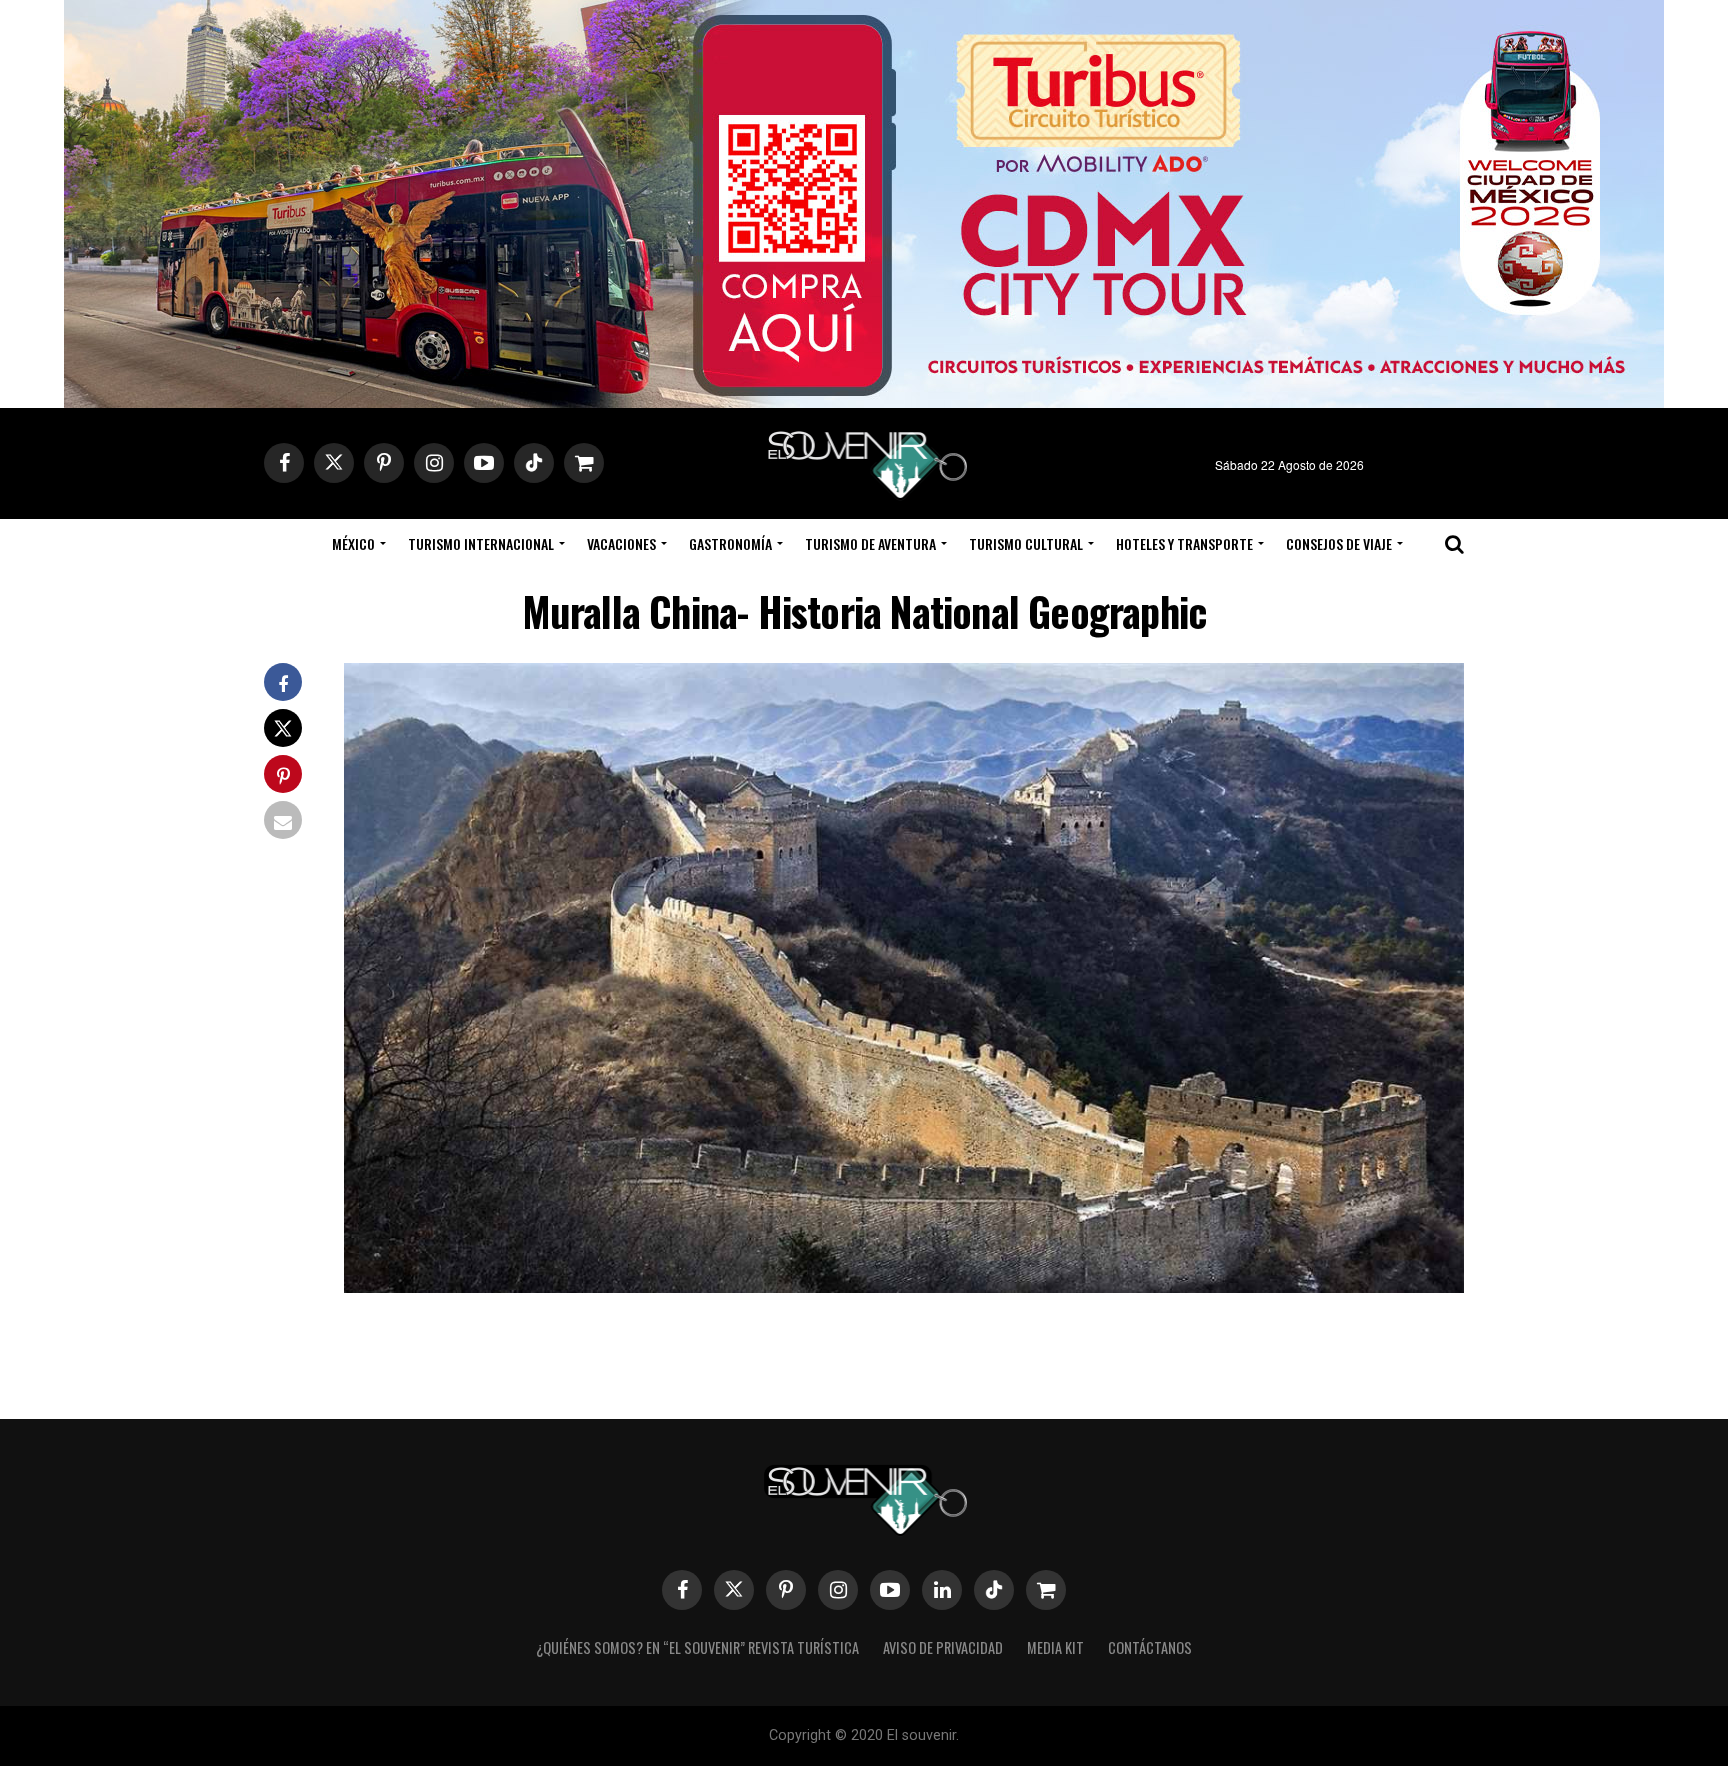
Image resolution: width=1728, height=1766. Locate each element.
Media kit (1055, 1647)
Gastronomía (730, 543)
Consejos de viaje (1339, 543)
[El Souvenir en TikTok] (994, 1590)
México (353, 543)
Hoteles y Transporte (1184, 543)
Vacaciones (621, 543)
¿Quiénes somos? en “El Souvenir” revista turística (697, 1647)
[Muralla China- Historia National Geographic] (904, 1286)
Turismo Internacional (481, 543)
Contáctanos (1150, 1647)
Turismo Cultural (1026, 543)
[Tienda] (1046, 1590)
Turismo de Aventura (870, 543)
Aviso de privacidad (943, 1647)
